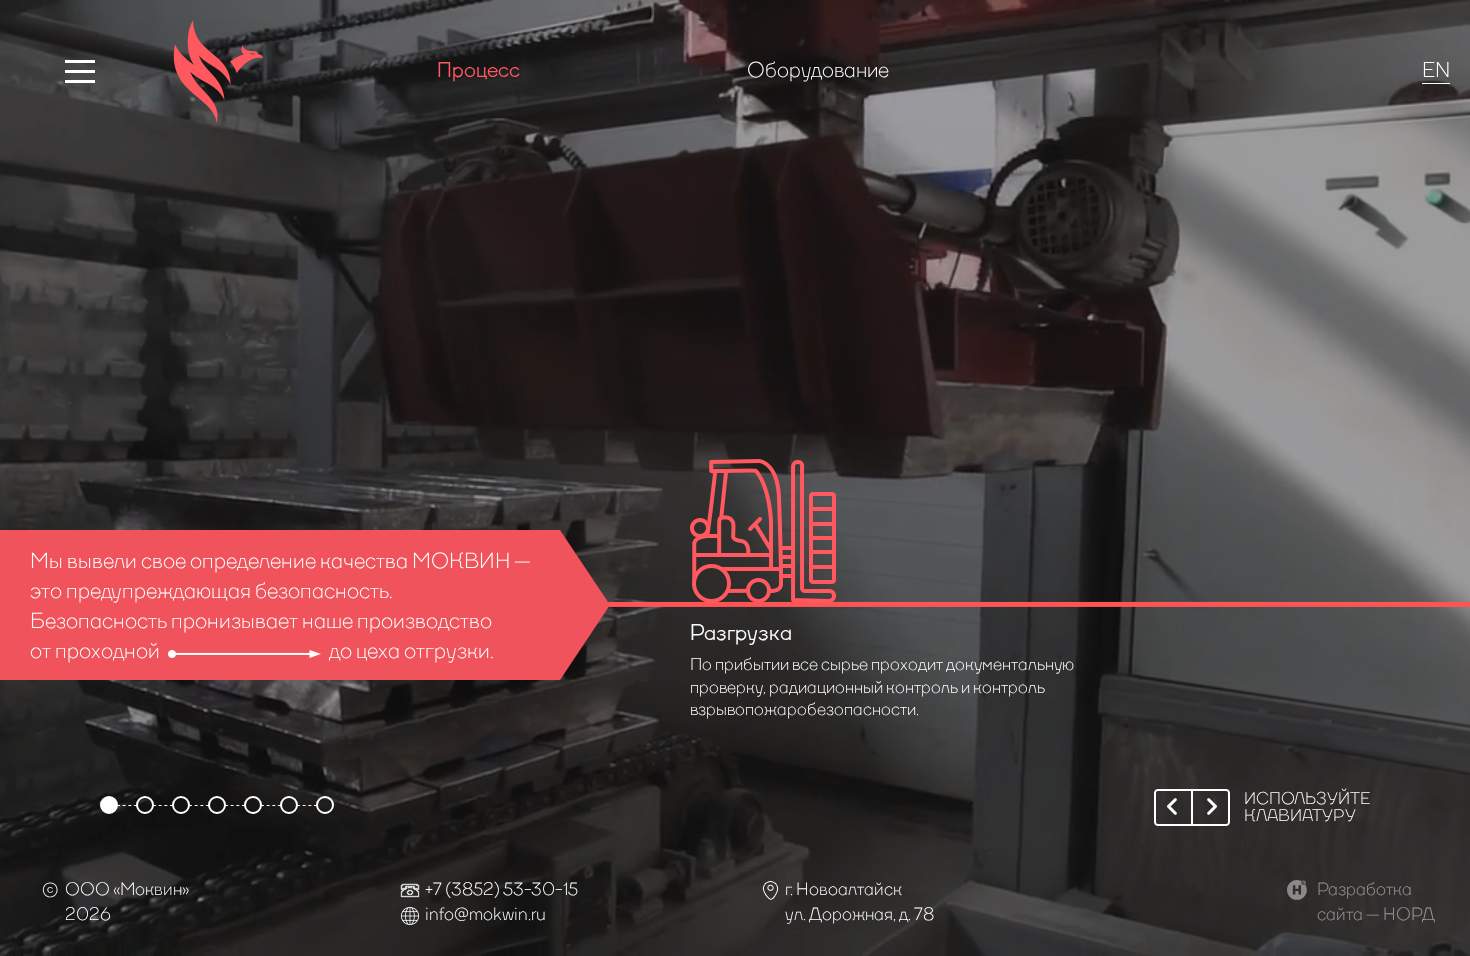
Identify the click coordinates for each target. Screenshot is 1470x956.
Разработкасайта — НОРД (1376, 900)
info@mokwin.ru (485, 913)
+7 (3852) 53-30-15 (501, 888)
